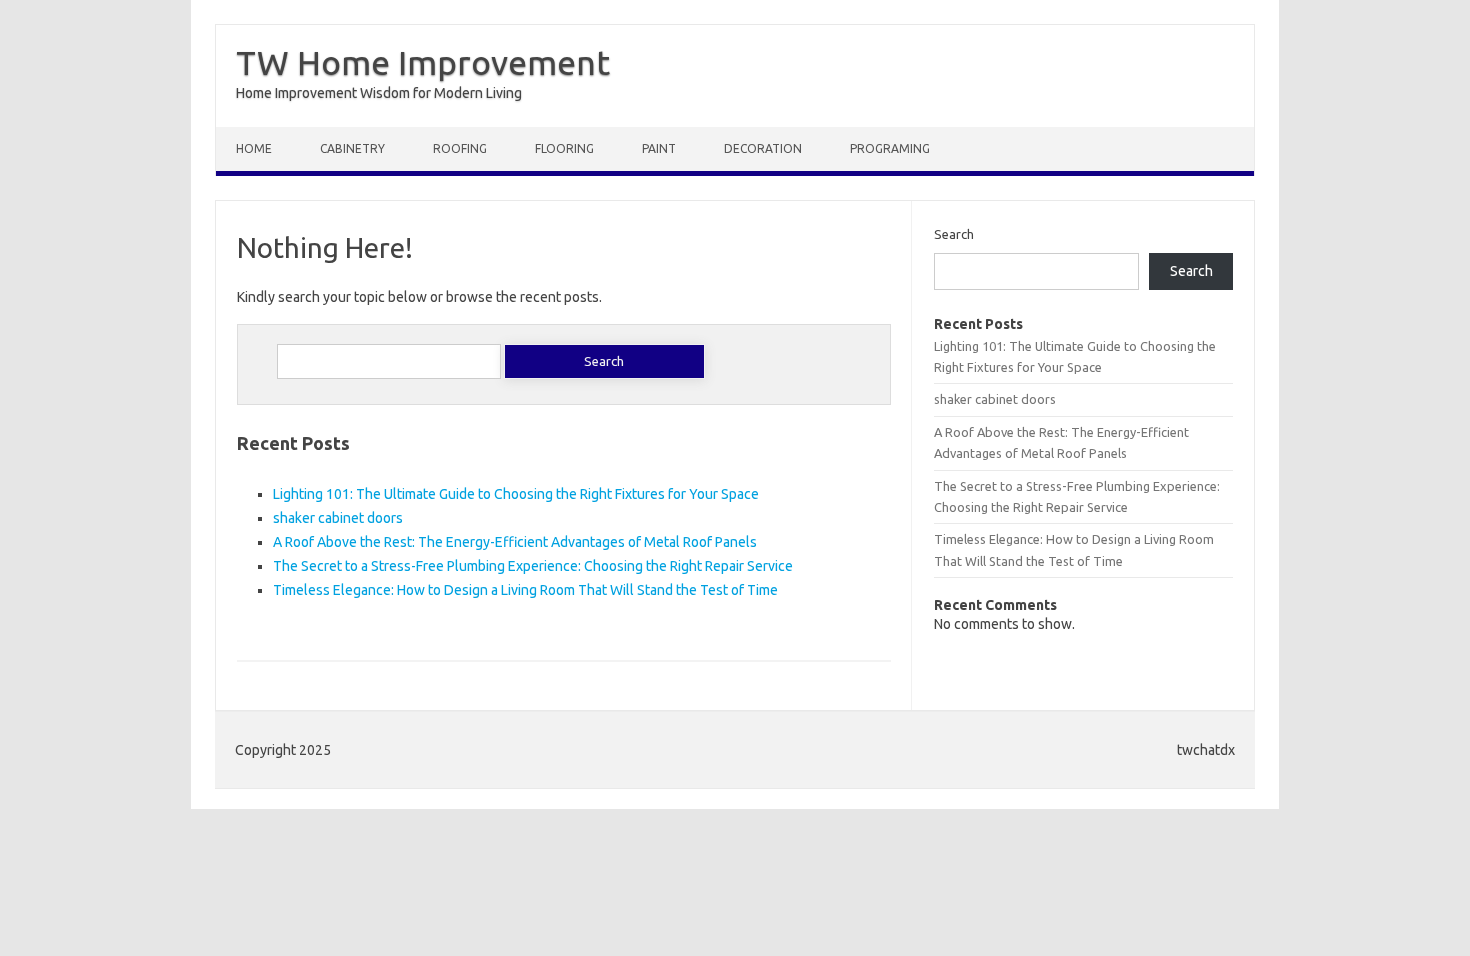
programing (890, 148)
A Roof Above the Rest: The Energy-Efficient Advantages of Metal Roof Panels (515, 542)
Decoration (763, 148)
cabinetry (352, 148)
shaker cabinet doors (338, 518)
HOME (254, 148)
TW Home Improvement (423, 62)
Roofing (460, 148)
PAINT (659, 148)
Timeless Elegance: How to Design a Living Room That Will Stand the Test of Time (525, 590)
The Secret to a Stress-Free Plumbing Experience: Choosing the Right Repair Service (533, 566)
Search (954, 234)
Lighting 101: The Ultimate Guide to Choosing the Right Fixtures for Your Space (516, 494)
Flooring (564, 148)
